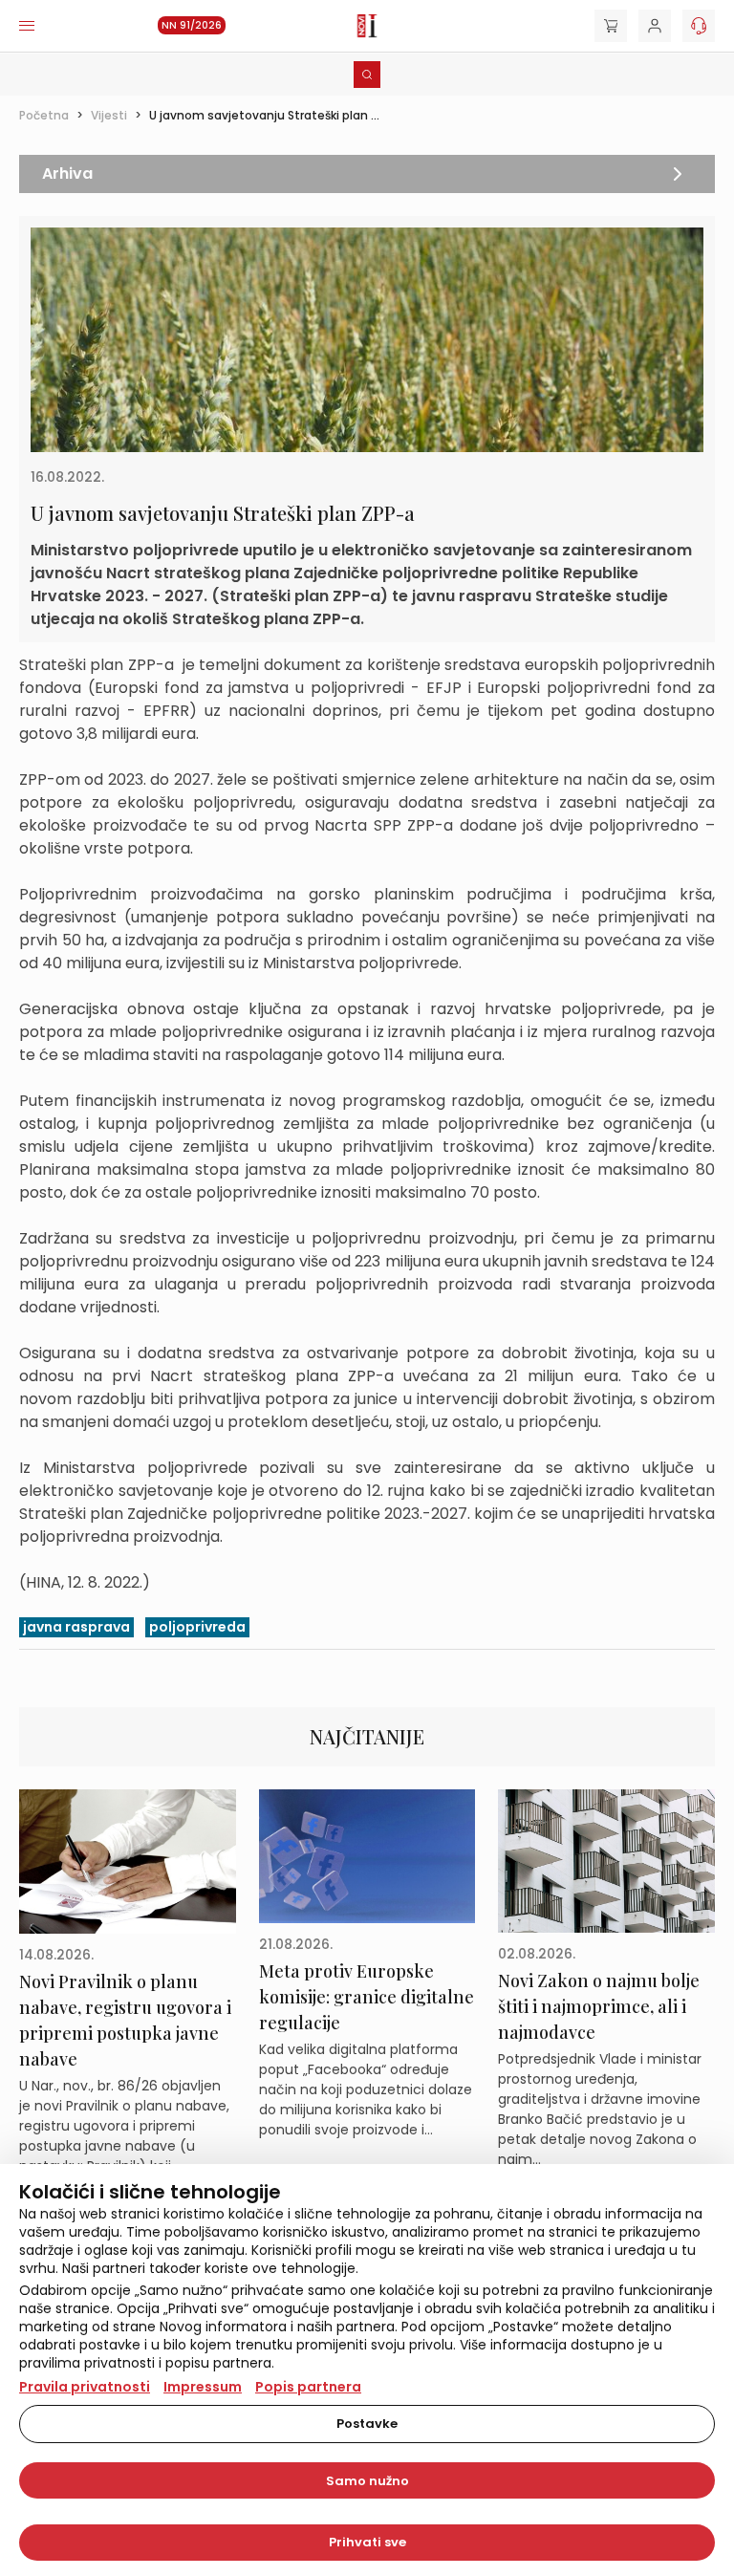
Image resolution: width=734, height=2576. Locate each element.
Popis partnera (308, 2387)
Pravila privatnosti (85, 2387)
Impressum (203, 2387)
